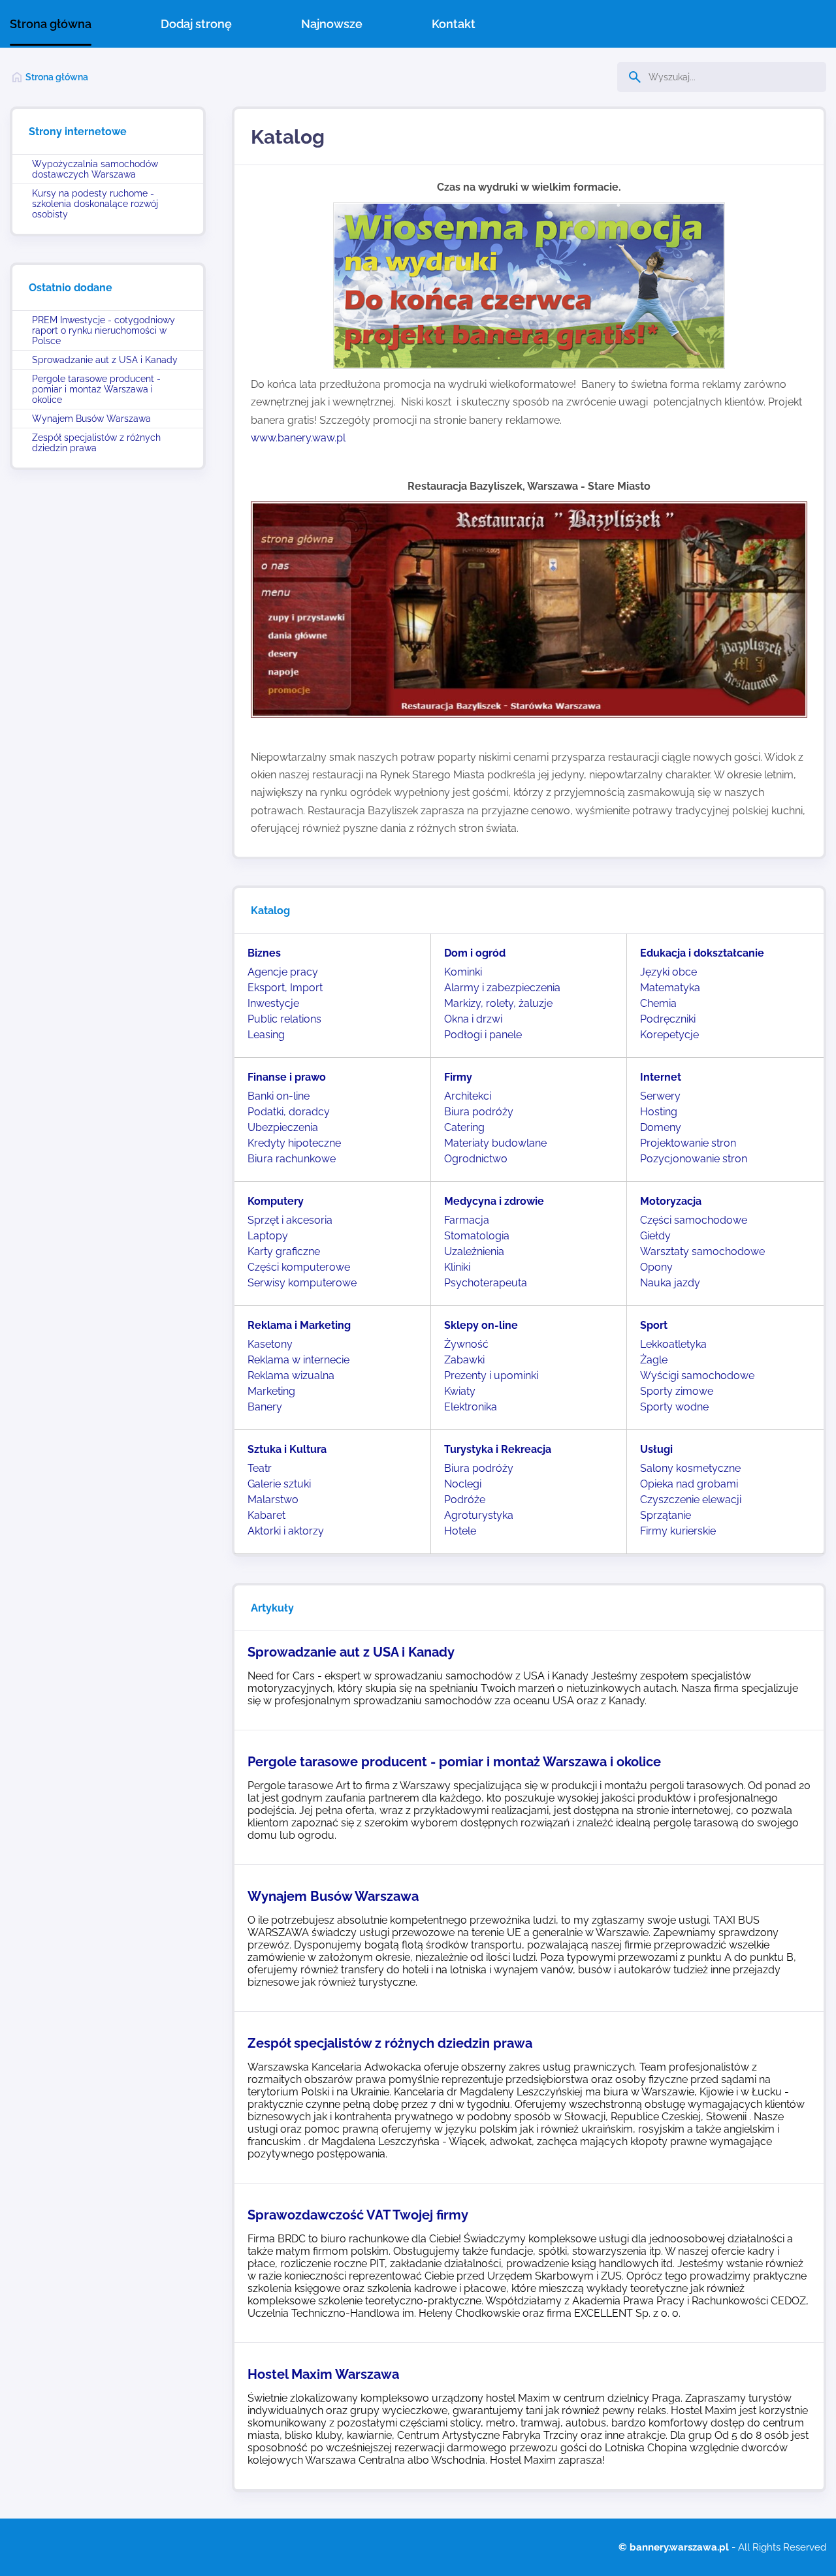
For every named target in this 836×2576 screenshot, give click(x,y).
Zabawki (464, 1360)
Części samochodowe (694, 1220)
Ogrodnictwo (476, 1159)
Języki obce (668, 972)
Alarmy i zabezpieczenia (502, 988)
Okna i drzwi (473, 1019)
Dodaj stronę (196, 24)
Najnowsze (332, 24)
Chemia (658, 1003)
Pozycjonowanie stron (694, 1159)
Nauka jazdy (670, 1283)
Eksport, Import (285, 988)
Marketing (271, 1391)
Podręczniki (668, 1019)
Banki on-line (279, 1096)
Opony (656, 1267)
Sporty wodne (674, 1407)
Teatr (260, 1468)
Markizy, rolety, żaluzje (498, 1003)
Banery (265, 1407)
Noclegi (463, 1484)
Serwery (660, 1096)
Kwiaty (460, 1391)
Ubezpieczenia (283, 1127)
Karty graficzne (284, 1251)
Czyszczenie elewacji (691, 1500)
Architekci (468, 1096)
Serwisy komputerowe (302, 1283)
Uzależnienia (474, 1251)
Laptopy (268, 1236)
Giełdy (655, 1236)
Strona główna (51, 24)
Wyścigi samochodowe (697, 1375)
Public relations (284, 1019)
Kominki (463, 972)
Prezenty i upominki (491, 1375)
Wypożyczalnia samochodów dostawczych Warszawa (95, 169)
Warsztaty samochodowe (702, 1251)
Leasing (266, 1035)
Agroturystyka (479, 1515)
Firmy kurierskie (678, 1531)
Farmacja (467, 1220)
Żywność (466, 1344)
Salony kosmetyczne (690, 1468)
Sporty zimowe (677, 1391)
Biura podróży (479, 1112)
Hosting (659, 1112)
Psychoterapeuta (486, 1283)
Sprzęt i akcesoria (290, 1220)
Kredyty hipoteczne (294, 1143)
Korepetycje (669, 1035)
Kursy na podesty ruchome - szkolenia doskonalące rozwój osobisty (95, 204)
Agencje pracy (283, 972)
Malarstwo (273, 1500)
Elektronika (471, 1407)
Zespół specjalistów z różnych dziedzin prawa (96, 443)
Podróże (465, 1500)
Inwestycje (273, 1003)
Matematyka (670, 988)
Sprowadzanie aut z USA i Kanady (105, 360)
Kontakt (454, 24)
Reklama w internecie (298, 1360)
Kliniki (457, 1267)
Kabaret (266, 1515)
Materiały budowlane (495, 1143)
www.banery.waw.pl (299, 438)
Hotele (460, 1531)
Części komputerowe (299, 1267)
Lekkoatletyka (673, 1344)
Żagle (654, 1360)
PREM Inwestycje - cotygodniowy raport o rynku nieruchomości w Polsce (104, 330)
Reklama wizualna (291, 1375)
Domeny (661, 1127)
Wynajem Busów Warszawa (91, 419)
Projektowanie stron (688, 1143)
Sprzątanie (666, 1515)
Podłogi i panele (483, 1035)
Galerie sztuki (279, 1484)
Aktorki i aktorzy (286, 1531)
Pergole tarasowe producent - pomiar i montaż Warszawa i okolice (96, 389)
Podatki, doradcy (289, 1112)
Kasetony (270, 1344)
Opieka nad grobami (689, 1484)
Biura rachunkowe (292, 1159)
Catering (464, 1127)
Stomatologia (477, 1236)
